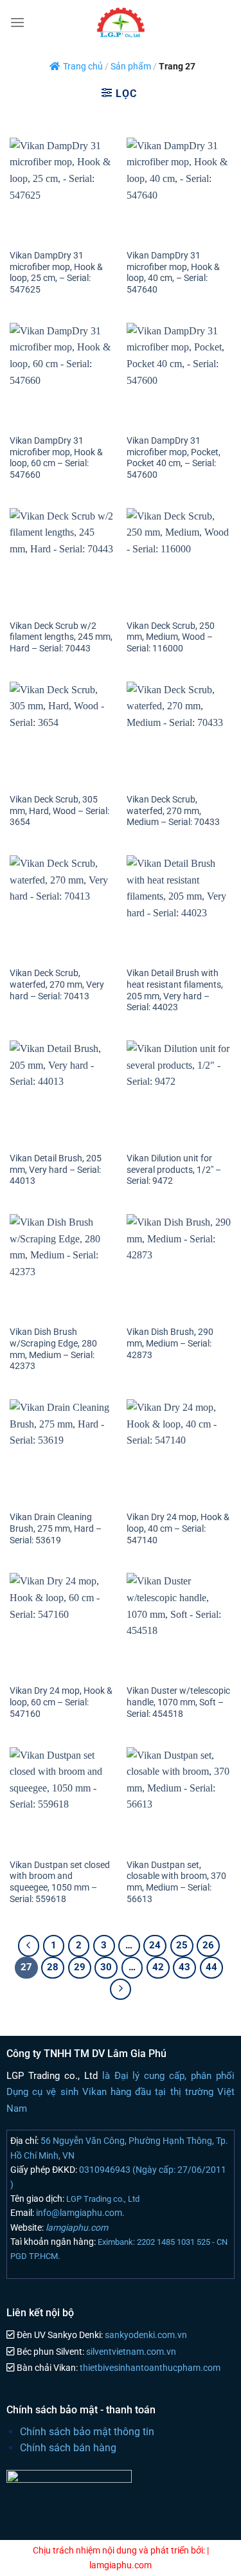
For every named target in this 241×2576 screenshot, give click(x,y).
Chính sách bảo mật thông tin (87, 2432)
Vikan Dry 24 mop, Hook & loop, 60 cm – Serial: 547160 (61, 1702)
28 (53, 1967)
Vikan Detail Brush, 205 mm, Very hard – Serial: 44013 (56, 1169)
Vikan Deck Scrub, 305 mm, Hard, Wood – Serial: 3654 (59, 811)
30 (106, 1967)
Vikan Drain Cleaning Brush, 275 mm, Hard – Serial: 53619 (56, 1528)
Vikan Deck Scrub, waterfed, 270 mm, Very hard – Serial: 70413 (57, 984)
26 (208, 1945)
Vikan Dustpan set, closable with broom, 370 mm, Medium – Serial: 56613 (176, 1882)
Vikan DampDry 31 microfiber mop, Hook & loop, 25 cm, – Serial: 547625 (56, 272)
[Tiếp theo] (121, 1990)
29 (80, 1967)
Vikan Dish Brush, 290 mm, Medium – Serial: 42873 (170, 1343)
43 (184, 1967)
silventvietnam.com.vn (130, 2352)
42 (158, 1967)
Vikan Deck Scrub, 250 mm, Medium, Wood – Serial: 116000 (171, 637)
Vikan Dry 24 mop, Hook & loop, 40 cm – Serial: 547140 (178, 1528)
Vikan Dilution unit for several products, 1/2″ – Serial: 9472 (174, 1169)
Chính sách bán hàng (68, 2448)
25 (182, 1945)
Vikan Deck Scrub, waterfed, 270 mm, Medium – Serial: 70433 (173, 811)
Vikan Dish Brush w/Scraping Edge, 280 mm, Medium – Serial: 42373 (53, 1349)
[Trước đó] (29, 1946)
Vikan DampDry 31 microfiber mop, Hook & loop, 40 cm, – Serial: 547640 (173, 272)
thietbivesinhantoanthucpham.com (149, 2368)
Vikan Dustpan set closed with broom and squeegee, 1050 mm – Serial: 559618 (60, 1882)
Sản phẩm (131, 67)
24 (155, 1945)
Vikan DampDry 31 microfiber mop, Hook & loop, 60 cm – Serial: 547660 (56, 458)
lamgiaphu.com (76, 2227)
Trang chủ (83, 67)
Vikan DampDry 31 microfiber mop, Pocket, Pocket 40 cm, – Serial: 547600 (174, 458)
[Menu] (17, 22)
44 (211, 1967)
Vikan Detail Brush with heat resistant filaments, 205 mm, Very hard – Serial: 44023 (175, 990)
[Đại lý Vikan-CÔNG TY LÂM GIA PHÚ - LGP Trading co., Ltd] (121, 23)
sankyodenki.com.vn (145, 2335)
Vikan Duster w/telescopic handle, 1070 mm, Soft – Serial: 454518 (178, 1702)
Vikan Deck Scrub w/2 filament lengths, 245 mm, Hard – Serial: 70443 (61, 637)
